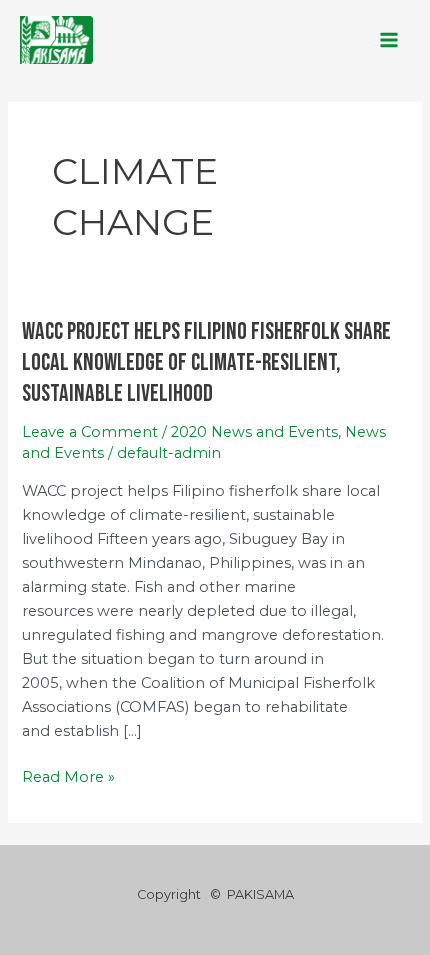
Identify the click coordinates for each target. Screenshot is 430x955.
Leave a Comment (90, 432)
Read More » (68, 775)
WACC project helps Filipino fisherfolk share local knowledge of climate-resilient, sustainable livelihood (206, 363)
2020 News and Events (254, 432)
